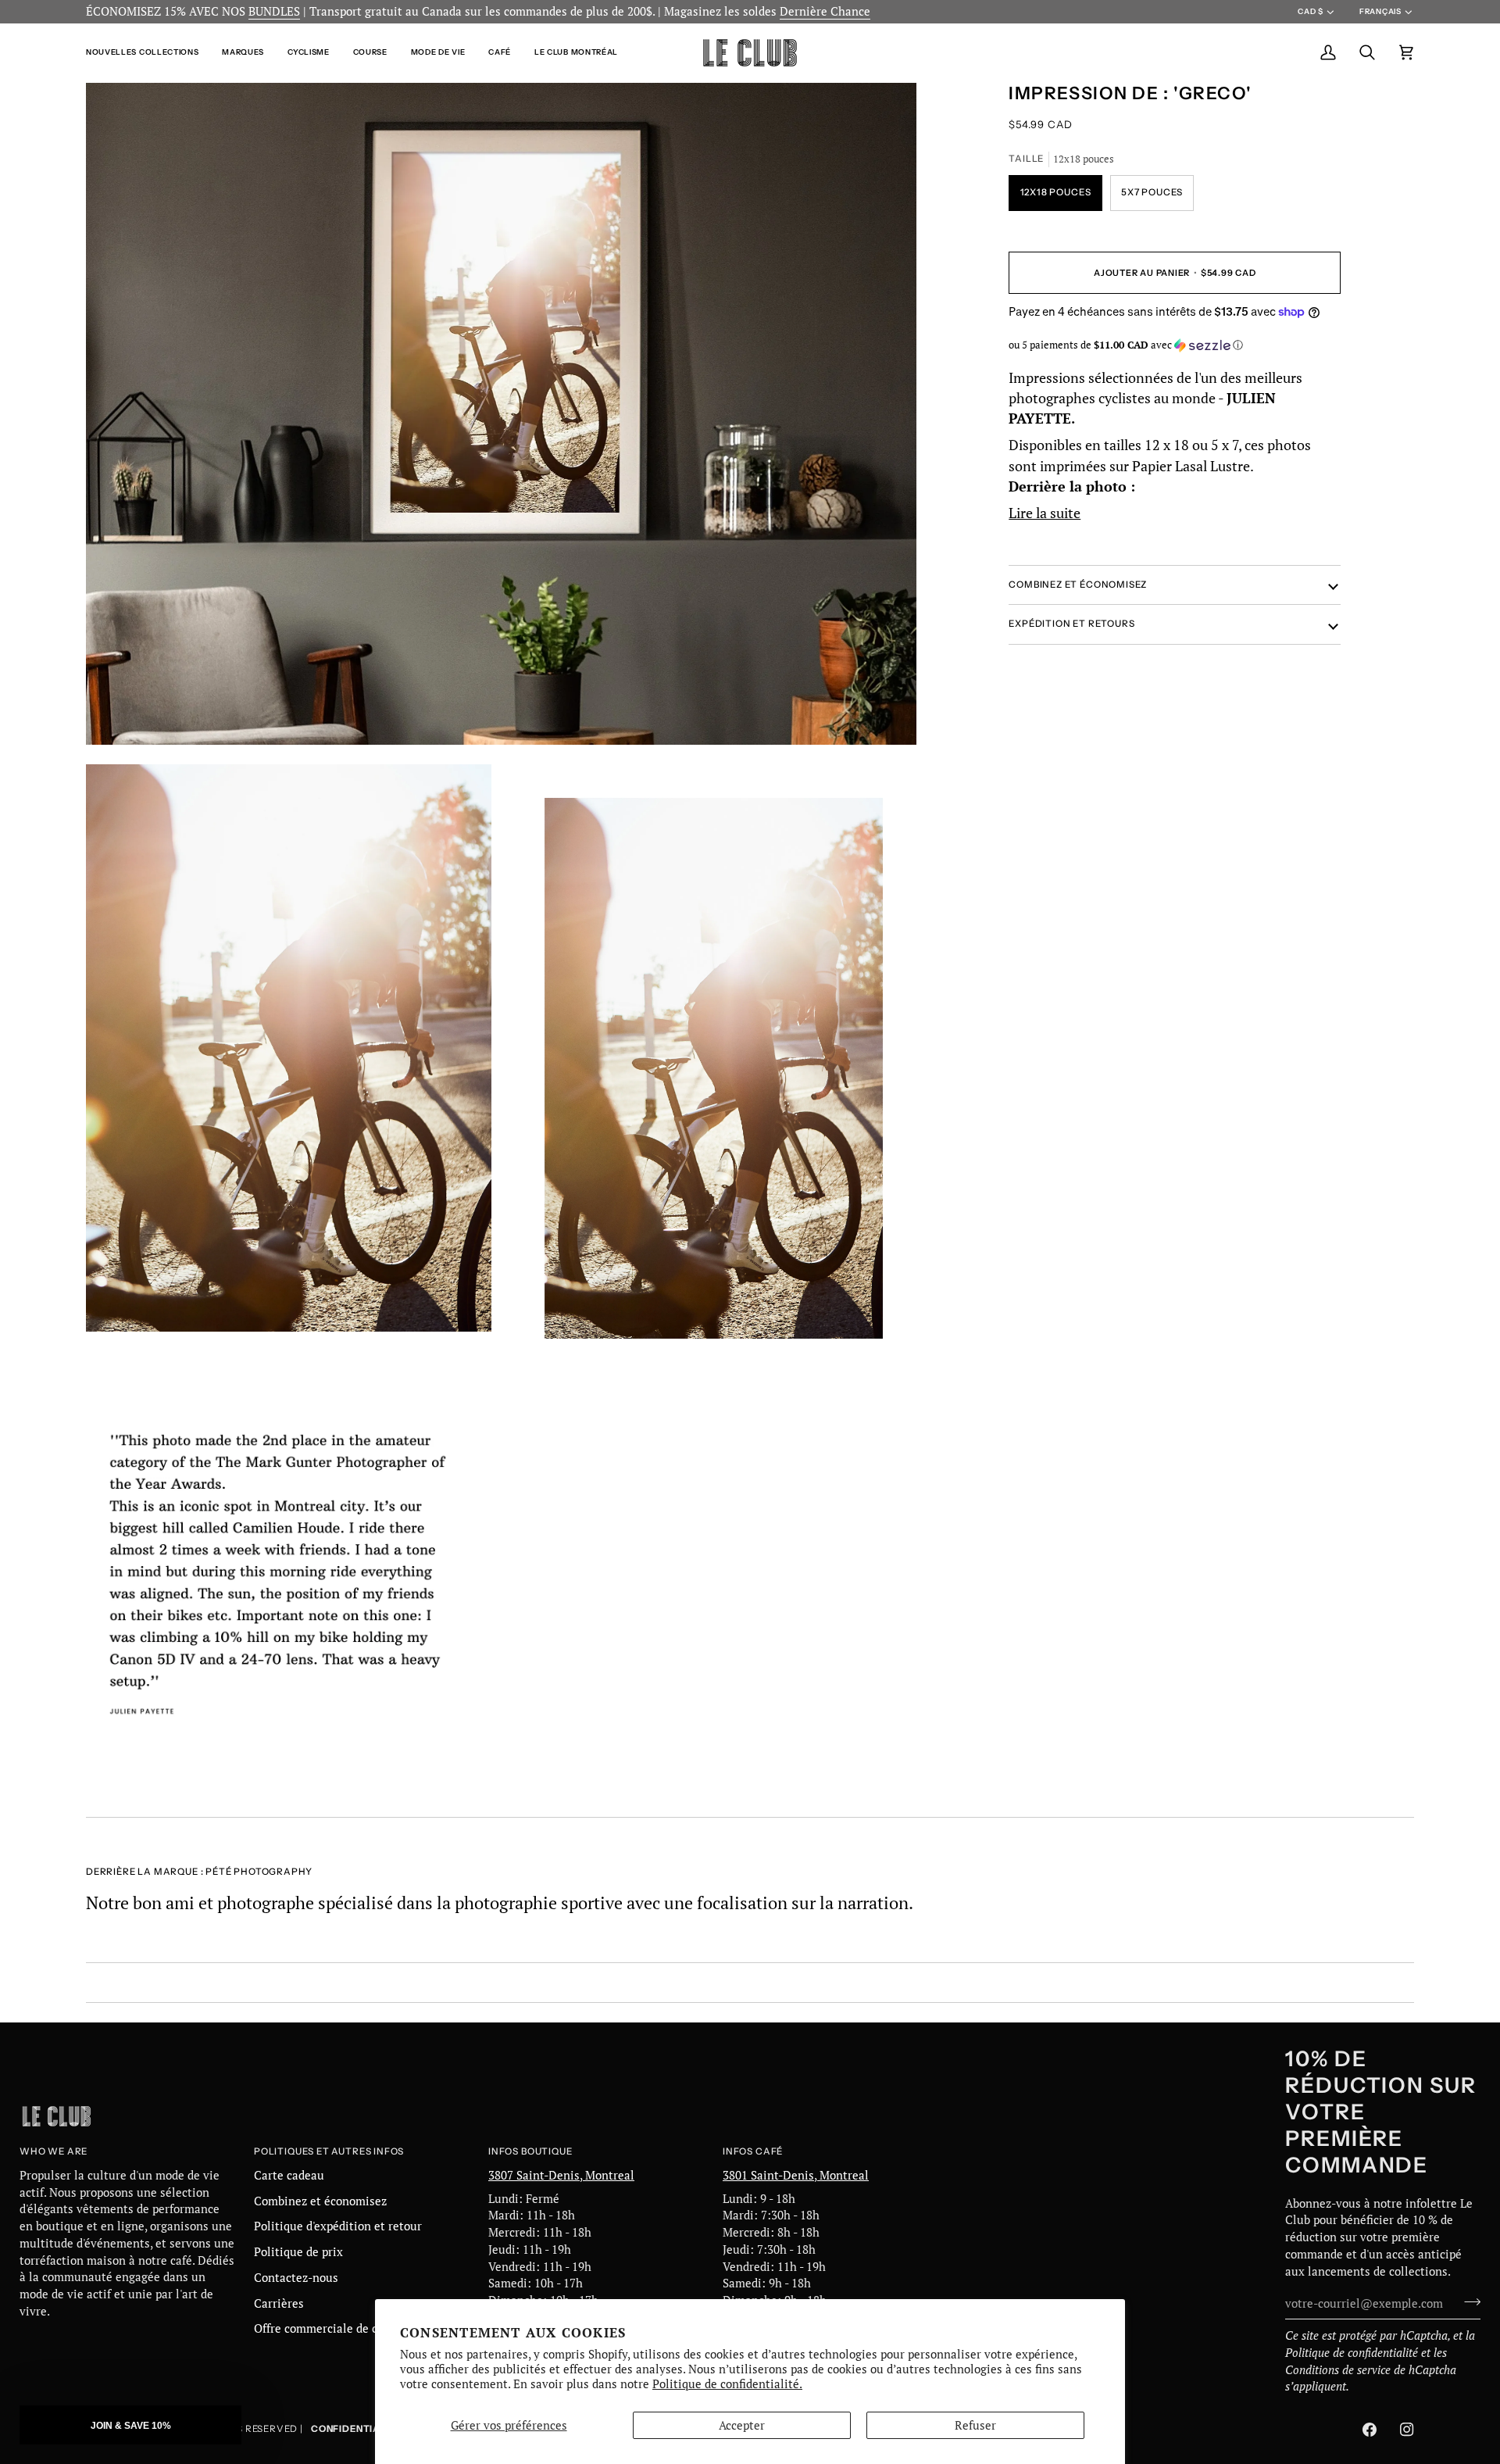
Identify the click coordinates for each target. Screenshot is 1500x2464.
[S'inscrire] (1468, 2301)
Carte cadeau (289, 2175)
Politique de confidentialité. (727, 2384)
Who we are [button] (54, 2151)
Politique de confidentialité (1352, 2353)
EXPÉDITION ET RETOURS (1071, 624)
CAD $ (1310, 11)
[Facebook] (1370, 2430)
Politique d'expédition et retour (338, 2226)
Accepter (742, 2425)
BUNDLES (274, 11)
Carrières (279, 2303)
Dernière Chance (825, 11)
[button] (148, 53)
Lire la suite (1045, 513)
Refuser (975, 2425)
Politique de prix (298, 2252)
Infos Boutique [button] (530, 2151)
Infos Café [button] (753, 2151)
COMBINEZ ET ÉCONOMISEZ (1078, 584)
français (1380, 11)
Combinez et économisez (320, 2201)
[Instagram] (1407, 2430)
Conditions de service (1338, 2370)
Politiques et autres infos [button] (329, 2151)
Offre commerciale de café (324, 2328)
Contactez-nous (296, 2278)
